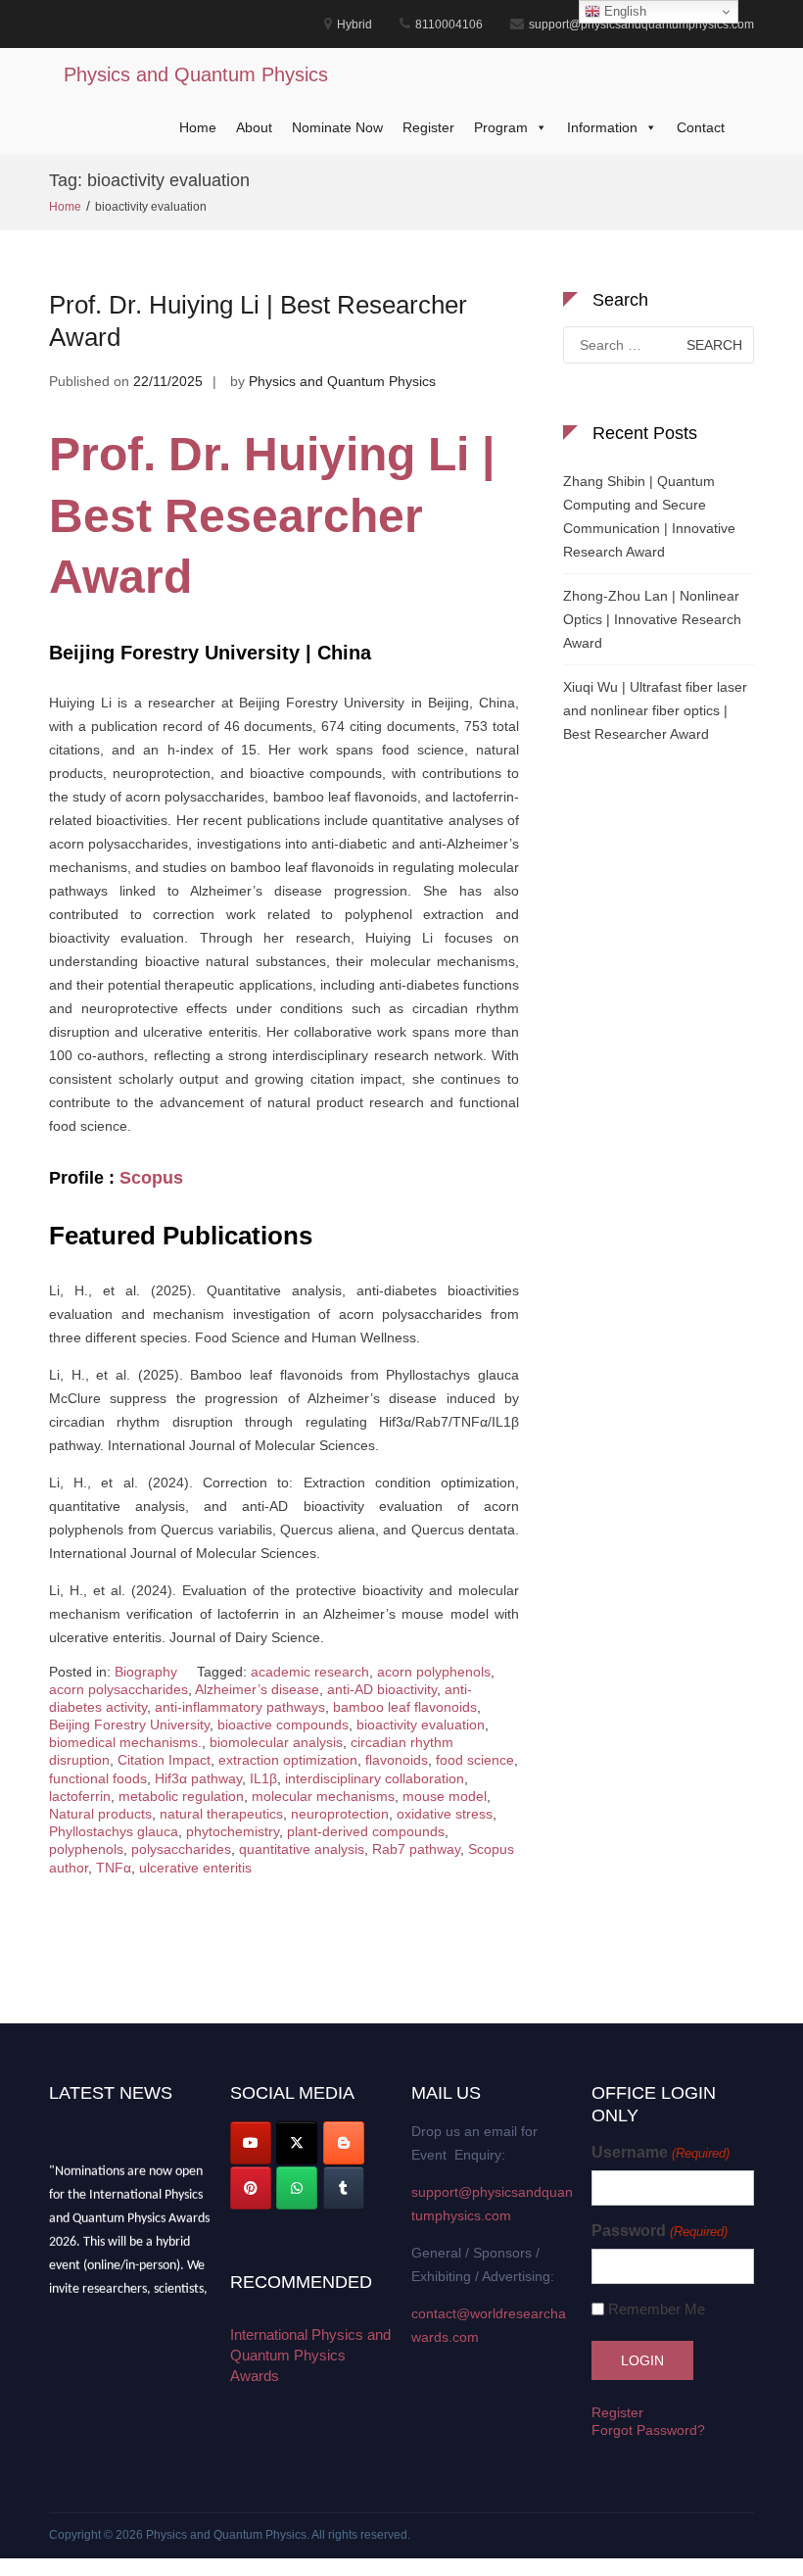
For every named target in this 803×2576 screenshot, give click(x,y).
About (254, 127)
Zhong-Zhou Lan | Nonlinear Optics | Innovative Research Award (652, 619)
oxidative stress (445, 1814)
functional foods (98, 1778)
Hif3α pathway (198, 1778)
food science (475, 1760)
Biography (146, 1672)
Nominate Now (337, 127)
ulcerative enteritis (195, 1868)
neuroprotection (340, 1814)
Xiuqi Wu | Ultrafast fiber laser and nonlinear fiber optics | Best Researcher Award (655, 710)
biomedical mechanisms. (125, 1742)
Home (198, 127)
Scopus (151, 1178)
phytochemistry (233, 1831)
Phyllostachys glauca (114, 1831)
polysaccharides (181, 1849)
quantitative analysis (302, 1849)
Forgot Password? (648, 2430)
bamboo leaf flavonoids (405, 1707)
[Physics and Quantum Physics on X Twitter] (297, 2143)
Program (501, 127)
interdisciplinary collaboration (375, 1778)
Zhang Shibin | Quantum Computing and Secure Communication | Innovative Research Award (649, 516)
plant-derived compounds (366, 1831)
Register (428, 127)
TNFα (114, 1868)
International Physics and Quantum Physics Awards (310, 2355)
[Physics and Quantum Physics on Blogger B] (344, 2143)
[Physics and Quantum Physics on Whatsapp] (297, 2188)
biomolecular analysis (276, 1742)
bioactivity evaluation (421, 1725)
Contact (701, 127)
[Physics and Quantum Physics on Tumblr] (344, 2188)
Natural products (100, 1814)
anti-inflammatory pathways (240, 1707)
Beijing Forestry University (129, 1725)
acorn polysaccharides (118, 1689)
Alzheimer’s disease (257, 1689)
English (623, 11)
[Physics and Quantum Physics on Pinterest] (251, 2188)
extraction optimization (288, 1760)
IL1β (263, 1778)
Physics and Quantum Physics (196, 74)
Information (602, 127)
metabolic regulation (181, 1796)
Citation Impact (164, 1760)
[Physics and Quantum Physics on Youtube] (251, 2143)
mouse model (445, 1796)
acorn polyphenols (434, 1672)
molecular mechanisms (323, 1796)
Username (660, 2152)
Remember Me (657, 2309)
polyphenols (86, 1849)
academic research (310, 1672)
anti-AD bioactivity (382, 1689)
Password (659, 2231)
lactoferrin (80, 1796)
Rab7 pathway (416, 1849)
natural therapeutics (221, 1814)
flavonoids (397, 1760)
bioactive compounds (283, 1725)
